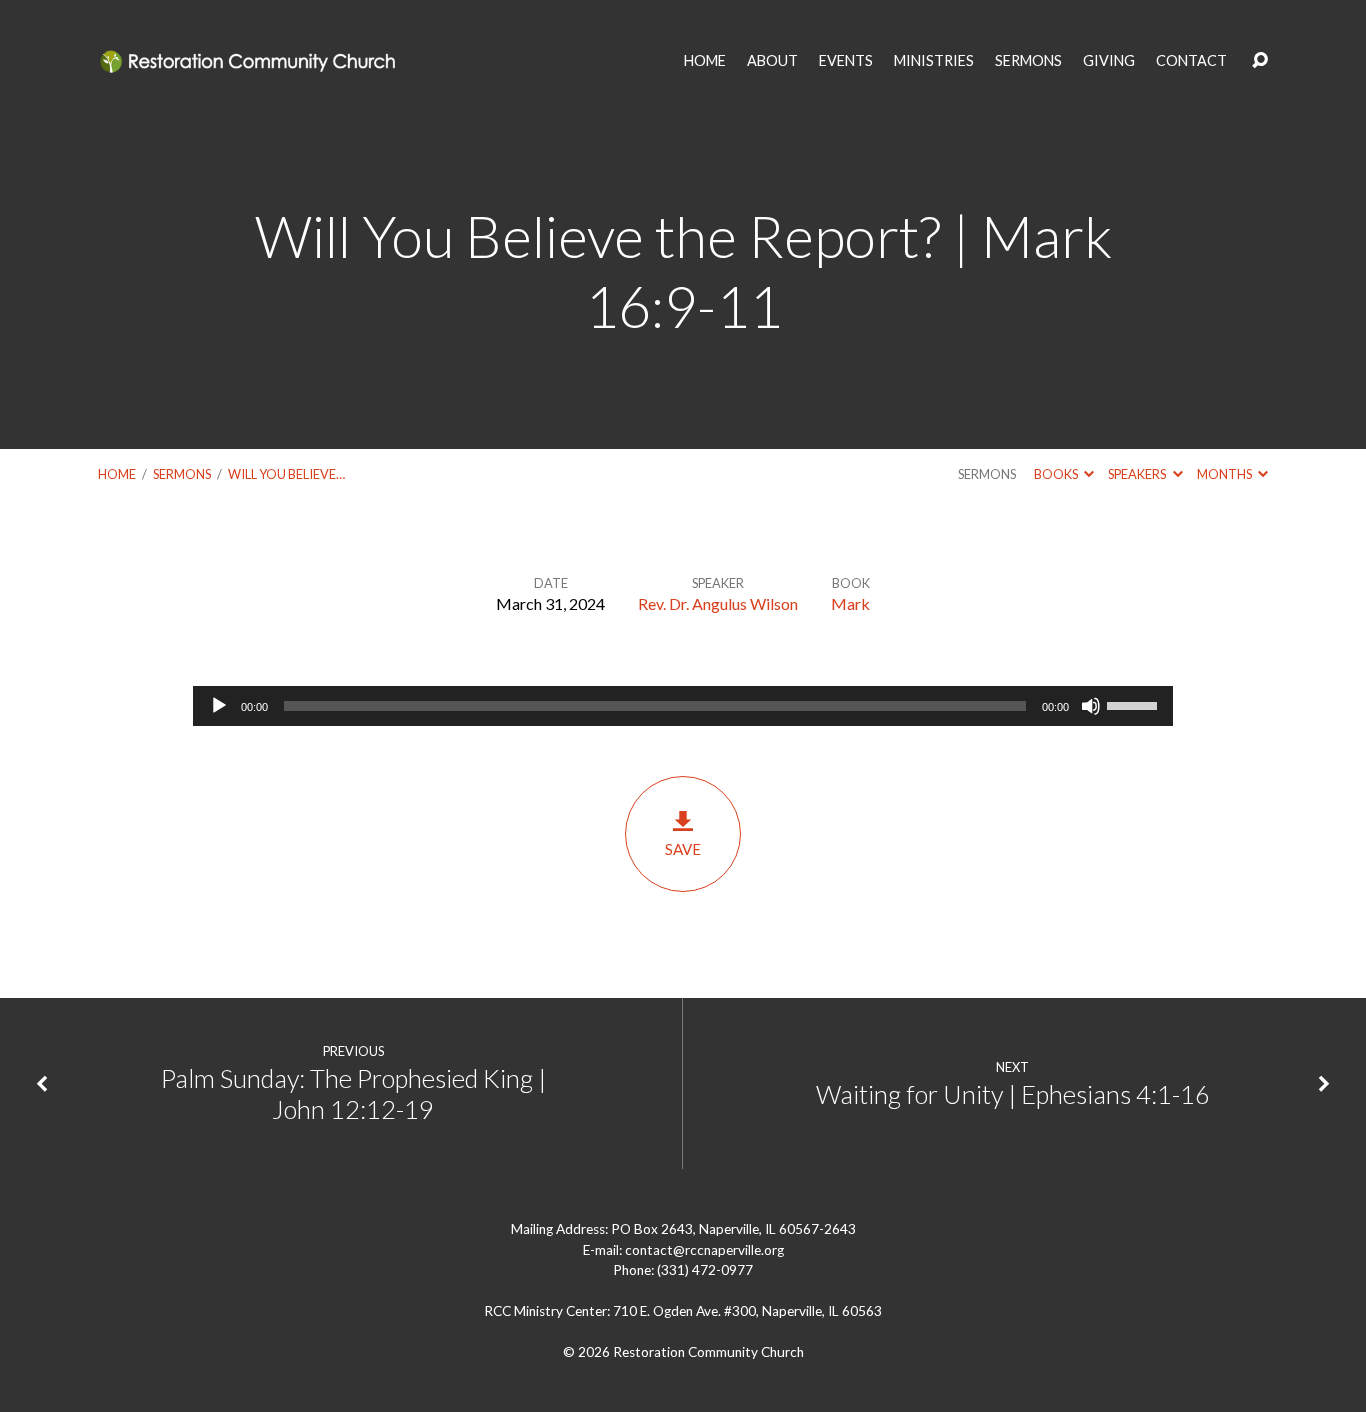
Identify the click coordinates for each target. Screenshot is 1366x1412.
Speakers (1138, 474)
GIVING (1109, 61)
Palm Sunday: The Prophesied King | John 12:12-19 (353, 1093)
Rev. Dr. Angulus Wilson (718, 603)
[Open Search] (1260, 61)
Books (1057, 474)
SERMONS (1028, 61)
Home (117, 474)
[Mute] (1091, 706)
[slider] (1135, 704)
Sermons (182, 474)
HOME (705, 61)
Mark (850, 603)
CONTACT (1191, 61)
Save (683, 849)
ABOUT (772, 61)
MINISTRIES (934, 61)
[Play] (219, 706)
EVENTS (846, 61)
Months (1225, 474)
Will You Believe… (286, 474)
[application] (683, 706)
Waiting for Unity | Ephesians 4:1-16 (1013, 1094)
